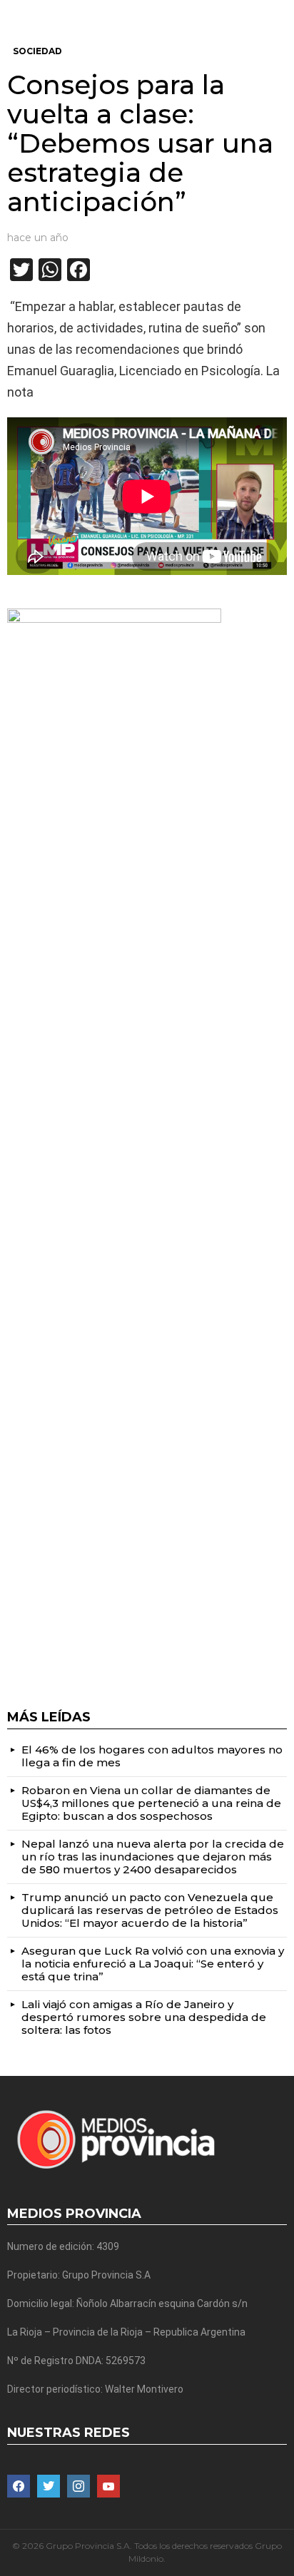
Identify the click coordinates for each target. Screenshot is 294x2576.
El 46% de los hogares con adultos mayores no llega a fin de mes (152, 1756)
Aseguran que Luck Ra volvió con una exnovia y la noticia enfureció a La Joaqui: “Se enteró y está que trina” (153, 1964)
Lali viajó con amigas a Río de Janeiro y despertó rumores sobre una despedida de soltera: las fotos (144, 2017)
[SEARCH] (281, 11)
